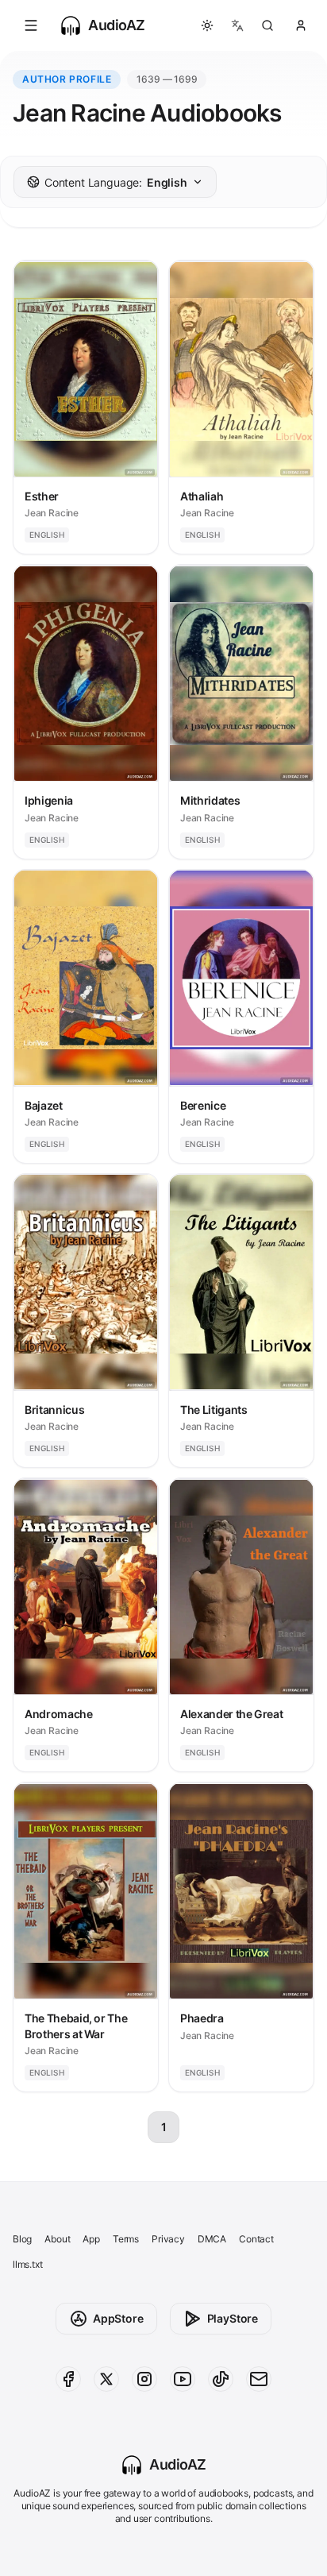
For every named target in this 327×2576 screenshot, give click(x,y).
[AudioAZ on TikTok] (221, 2379)
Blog (22, 2239)
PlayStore (233, 2318)
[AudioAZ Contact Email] (259, 2379)
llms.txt (28, 2264)
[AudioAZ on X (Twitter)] (106, 2379)
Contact (256, 2239)
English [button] (116, 182)
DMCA (212, 2239)
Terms (126, 2239)
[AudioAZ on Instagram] (144, 2379)
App (91, 2239)
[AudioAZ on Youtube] (183, 2379)
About (57, 2239)
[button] (31, 25)
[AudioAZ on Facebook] (68, 2379)
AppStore (118, 2318)
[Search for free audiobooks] (267, 25)
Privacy (168, 2239)
